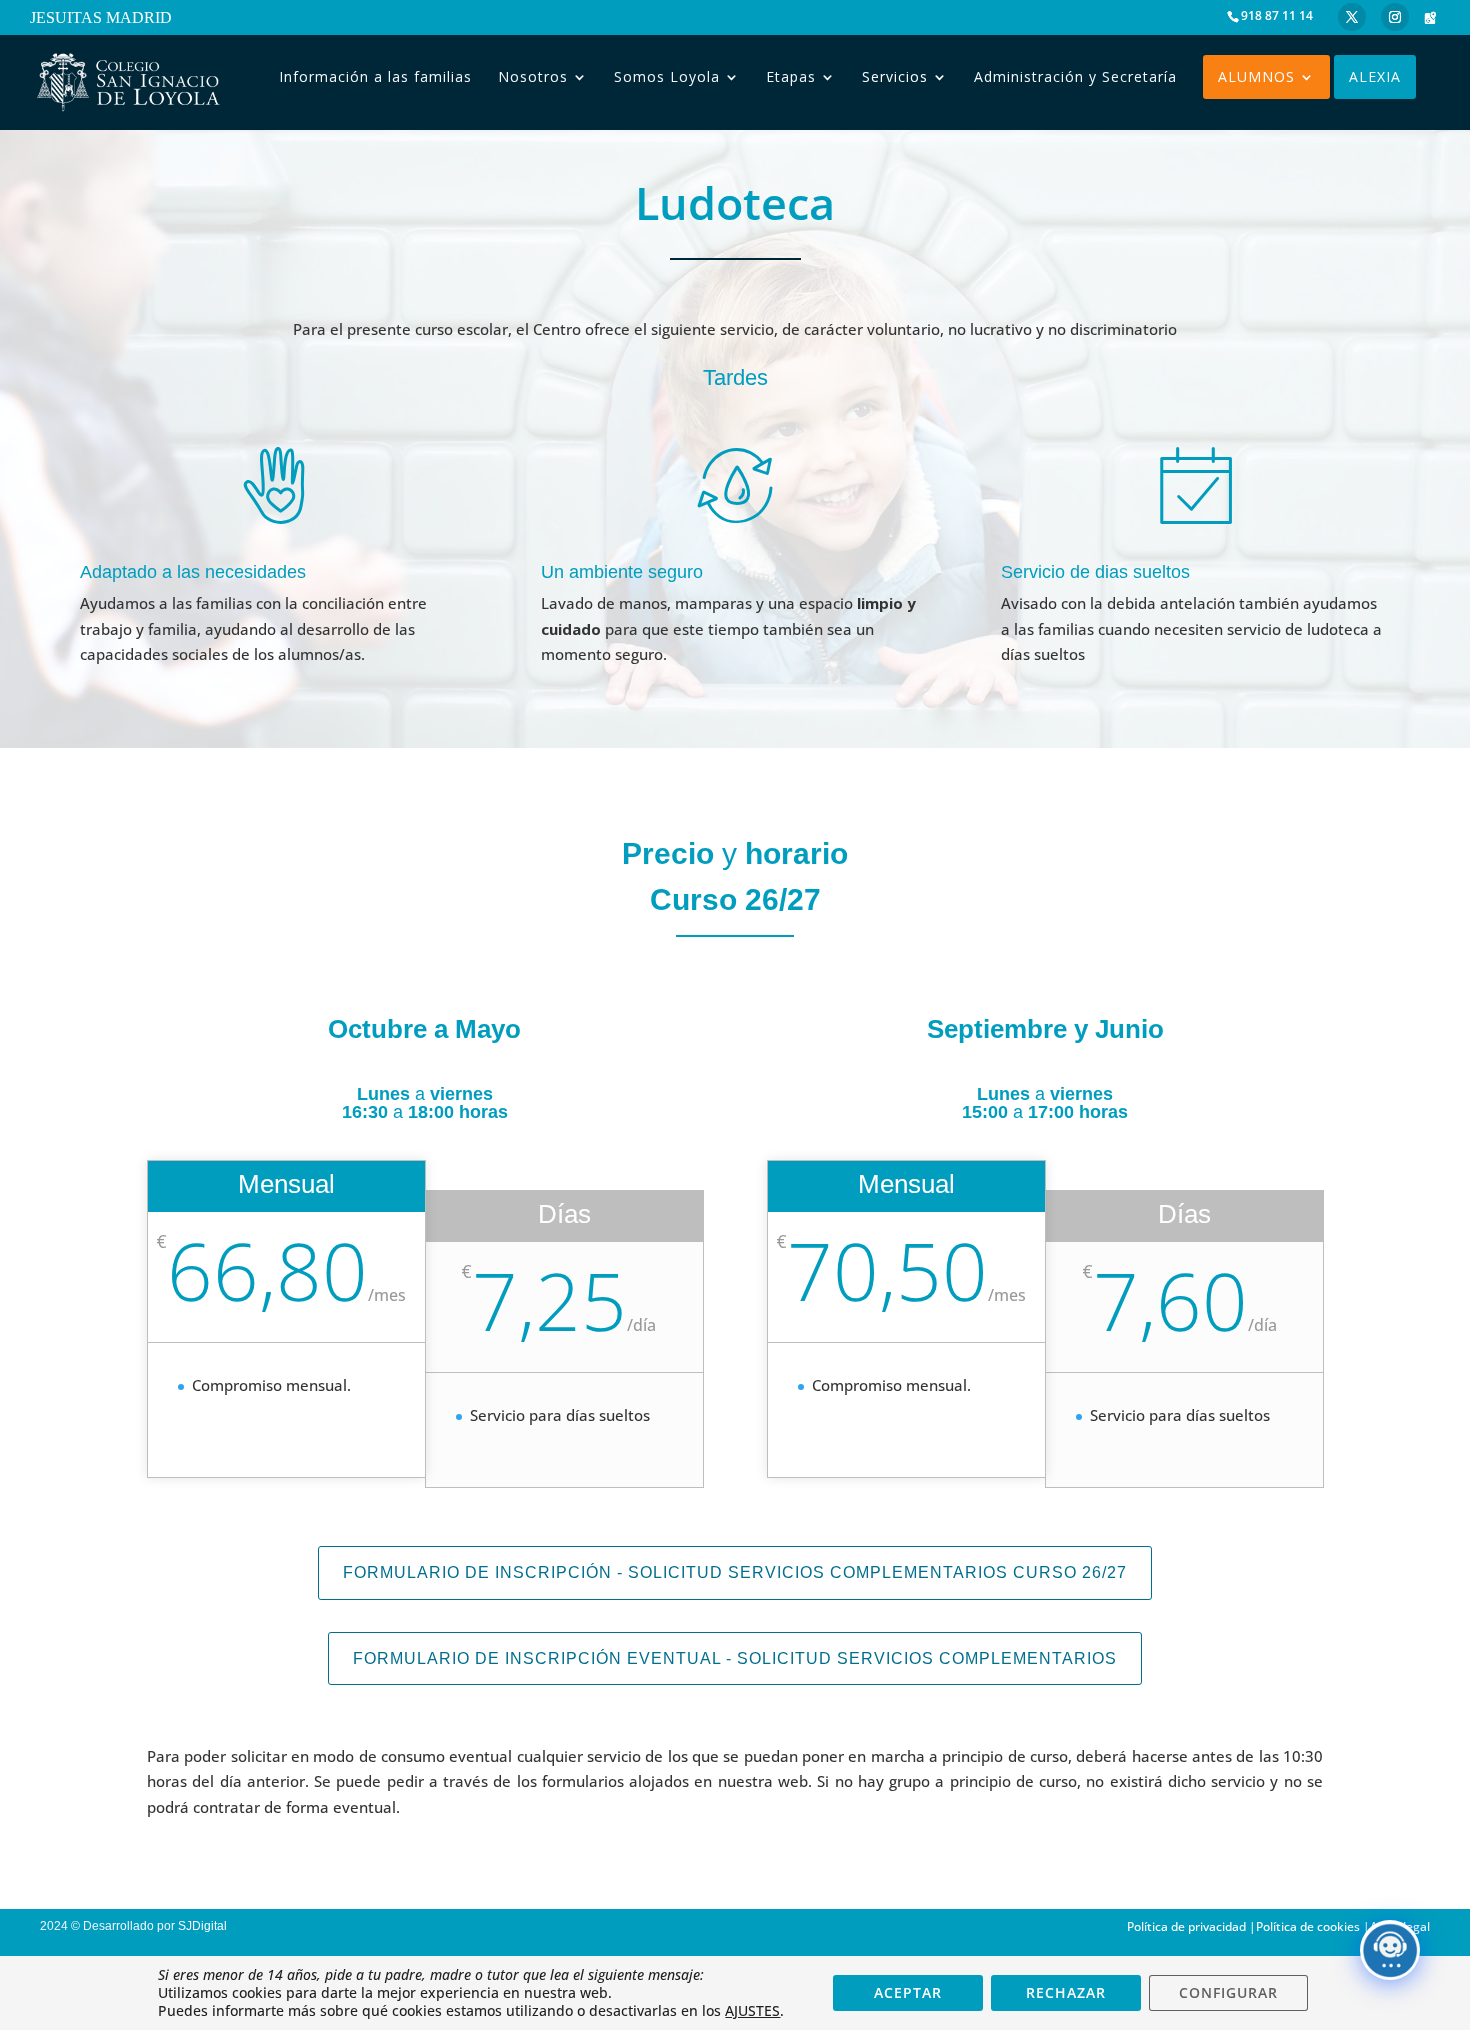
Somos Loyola (667, 77)
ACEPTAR (908, 1992)
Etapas (791, 77)
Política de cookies (1308, 1926)
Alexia (1375, 77)
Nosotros (533, 77)
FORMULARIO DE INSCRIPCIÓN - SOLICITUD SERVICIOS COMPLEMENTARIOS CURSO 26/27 (735, 1572)
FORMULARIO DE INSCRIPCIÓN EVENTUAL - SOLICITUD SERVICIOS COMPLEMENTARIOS (735, 1658)
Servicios (895, 77)
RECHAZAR (1066, 1992)
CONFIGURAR (1228, 1992)
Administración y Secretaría (1075, 77)
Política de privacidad (1186, 1926)
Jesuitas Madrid (101, 19)
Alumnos (1256, 77)
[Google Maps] (1430, 18)
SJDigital (205, 1926)
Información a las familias (375, 77)
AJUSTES (752, 2011)
